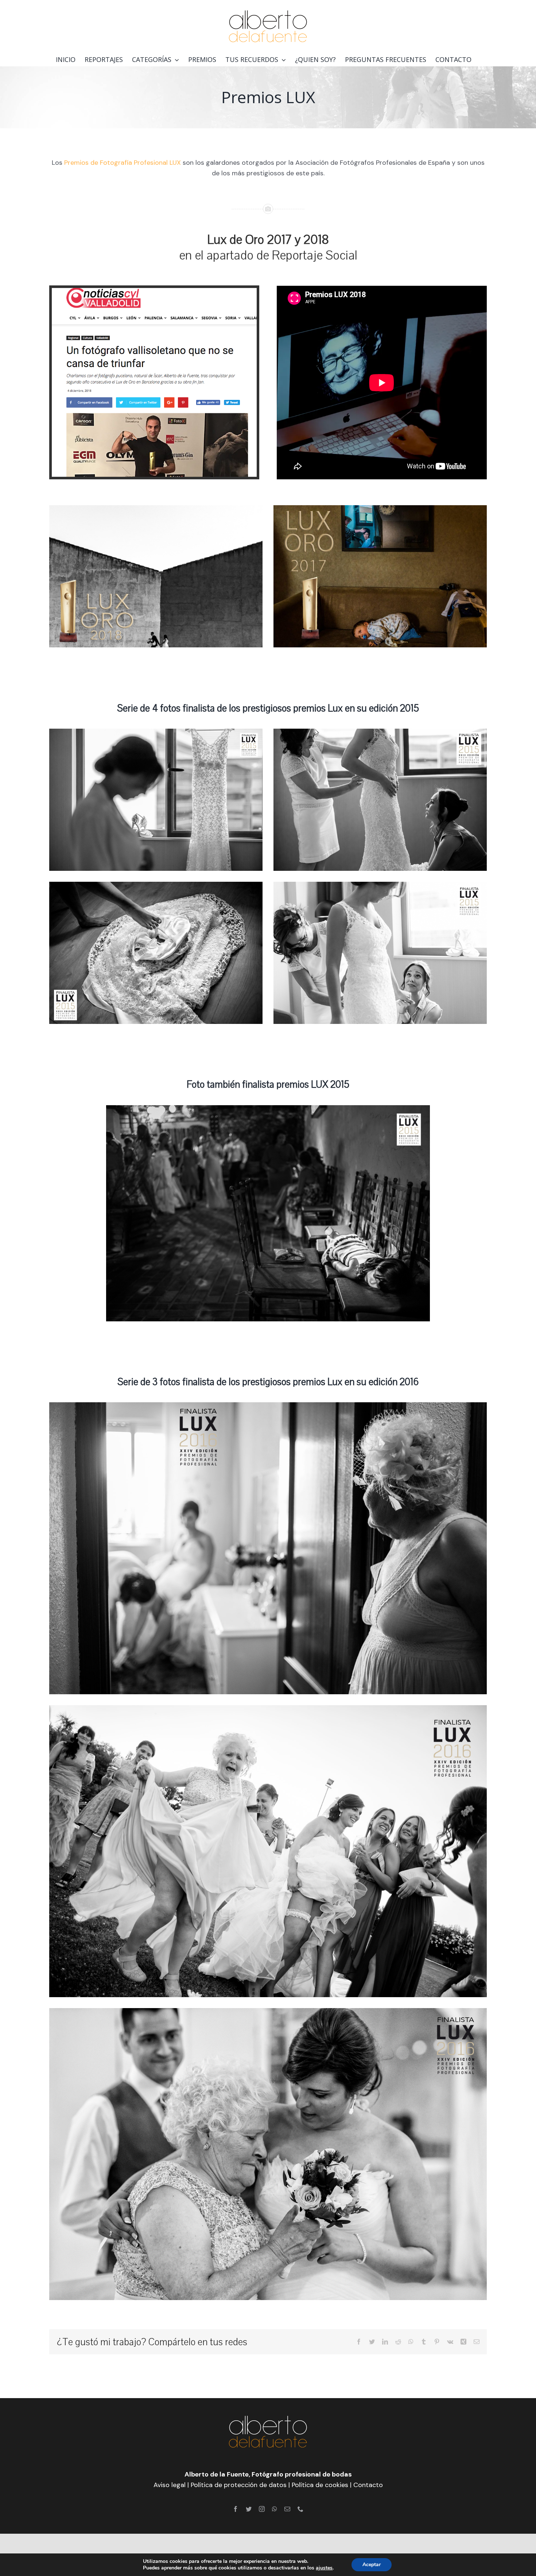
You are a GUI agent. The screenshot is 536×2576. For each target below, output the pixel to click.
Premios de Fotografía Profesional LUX (123, 163)
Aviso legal (170, 2485)
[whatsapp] (275, 2509)
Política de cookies (320, 2485)
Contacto (368, 2485)
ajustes (324, 2568)
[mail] (287, 2509)
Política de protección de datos (239, 2485)
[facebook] (236, 2509)
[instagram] (262, 2509)
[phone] (300, 2509)
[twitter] (249, 2509)
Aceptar (372, 2565)
